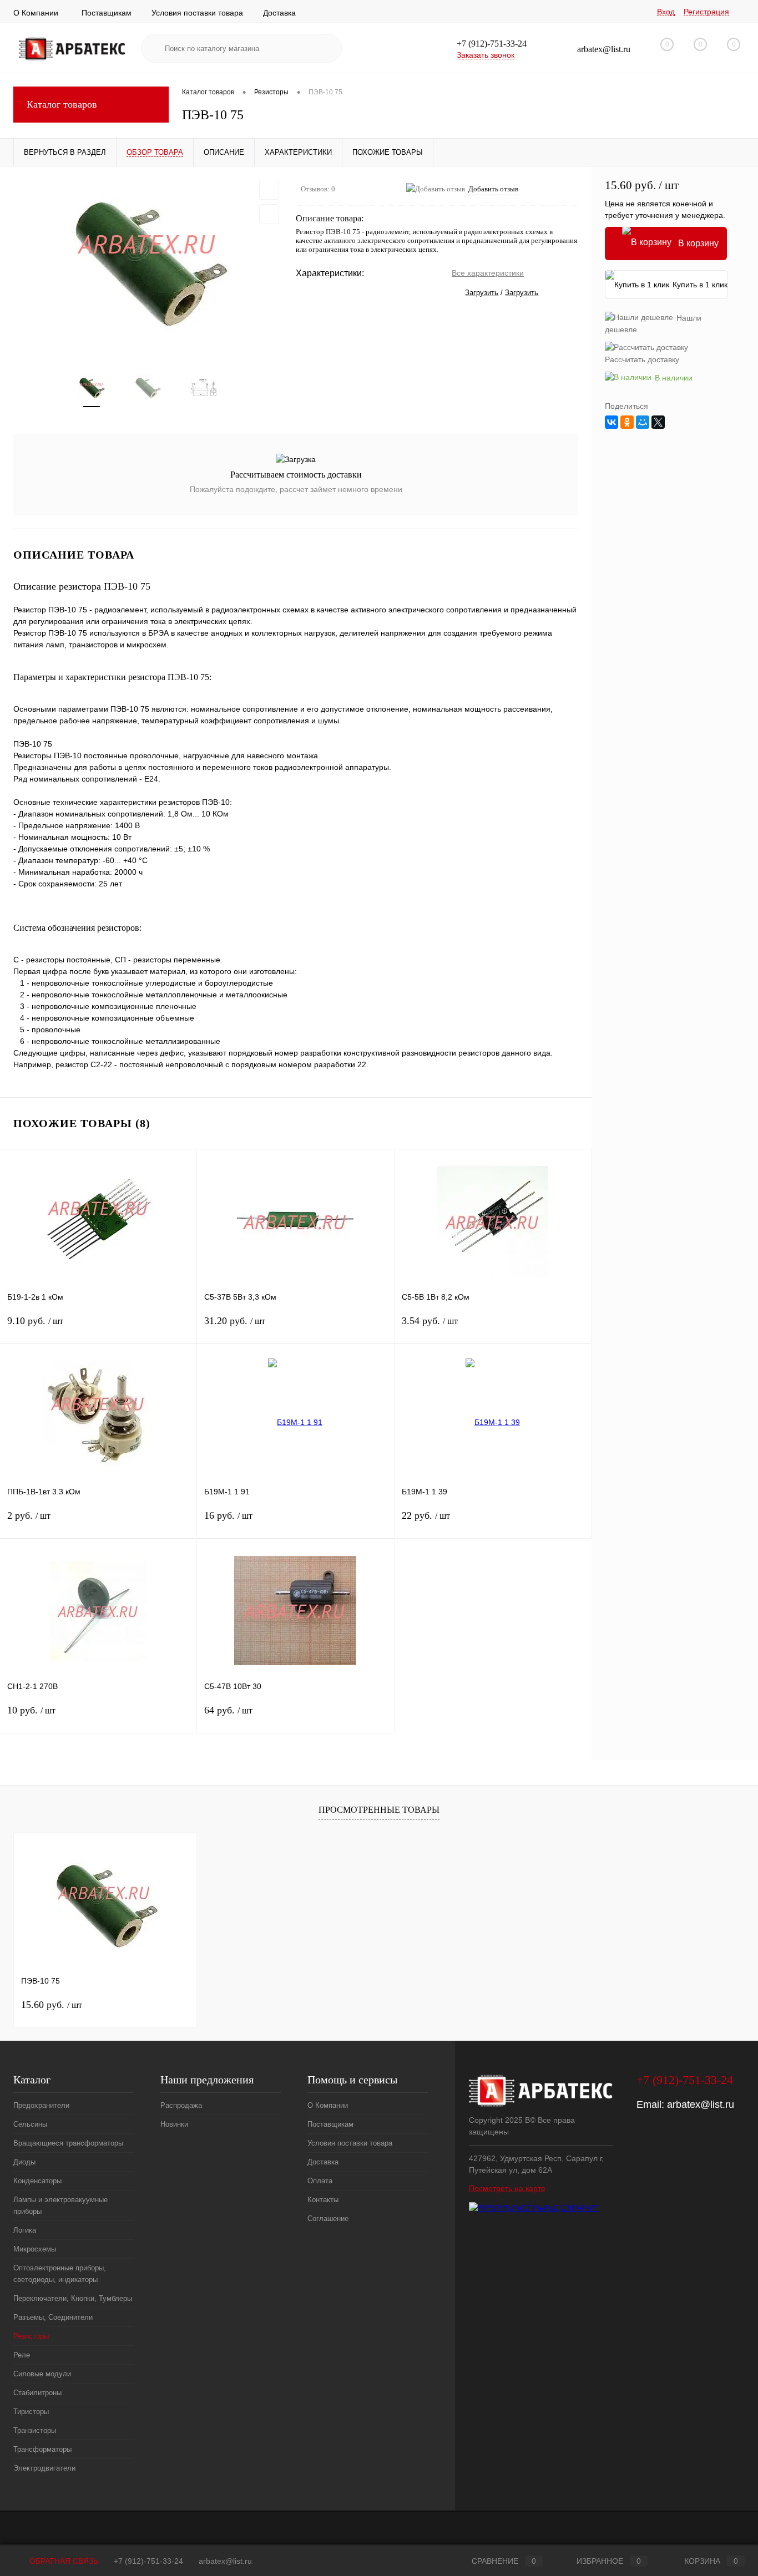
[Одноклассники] (627, 422)
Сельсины (30, 2124)
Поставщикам (107, 13)
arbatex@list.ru (701, 2105)
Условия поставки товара (197, 13)
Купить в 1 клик (700, 285)
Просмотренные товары (379, 1810)
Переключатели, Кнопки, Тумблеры (73, 2298)
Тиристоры (31, 2412)
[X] (658, 422)
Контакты (323, 2200)
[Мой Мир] (643, 422)
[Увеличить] (148, 263)
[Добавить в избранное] (269, 190)
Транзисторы (35, 2430)
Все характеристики (488, 273)
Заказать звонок (486, 55)
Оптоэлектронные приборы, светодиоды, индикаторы (60, 2274)
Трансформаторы (42, 2449)
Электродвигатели (44, 2468)
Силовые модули (42, 2374)
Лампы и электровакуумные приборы (60, 2205)
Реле (22, 2355)
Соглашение (328, 2218)
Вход (666, 12)
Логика (25, 2230)
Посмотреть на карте (507, 2188)
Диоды (24, 2162)
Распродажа (181, 2105)
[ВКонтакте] (612, 422)
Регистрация (706, 12)
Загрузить (482, 293)
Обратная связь (63, 2561)
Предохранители (41, 2105)
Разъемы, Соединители (53, 2317)
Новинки (174, 2124)
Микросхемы (35, 2249)
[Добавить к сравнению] (269, 214)
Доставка (279, 13)
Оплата (320, 2181)
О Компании (36, 13)
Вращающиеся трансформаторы (68, 2143)
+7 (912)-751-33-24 (148, 2561)
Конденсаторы (37, 2181)
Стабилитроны (37, 2393)
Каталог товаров (62, 104)
